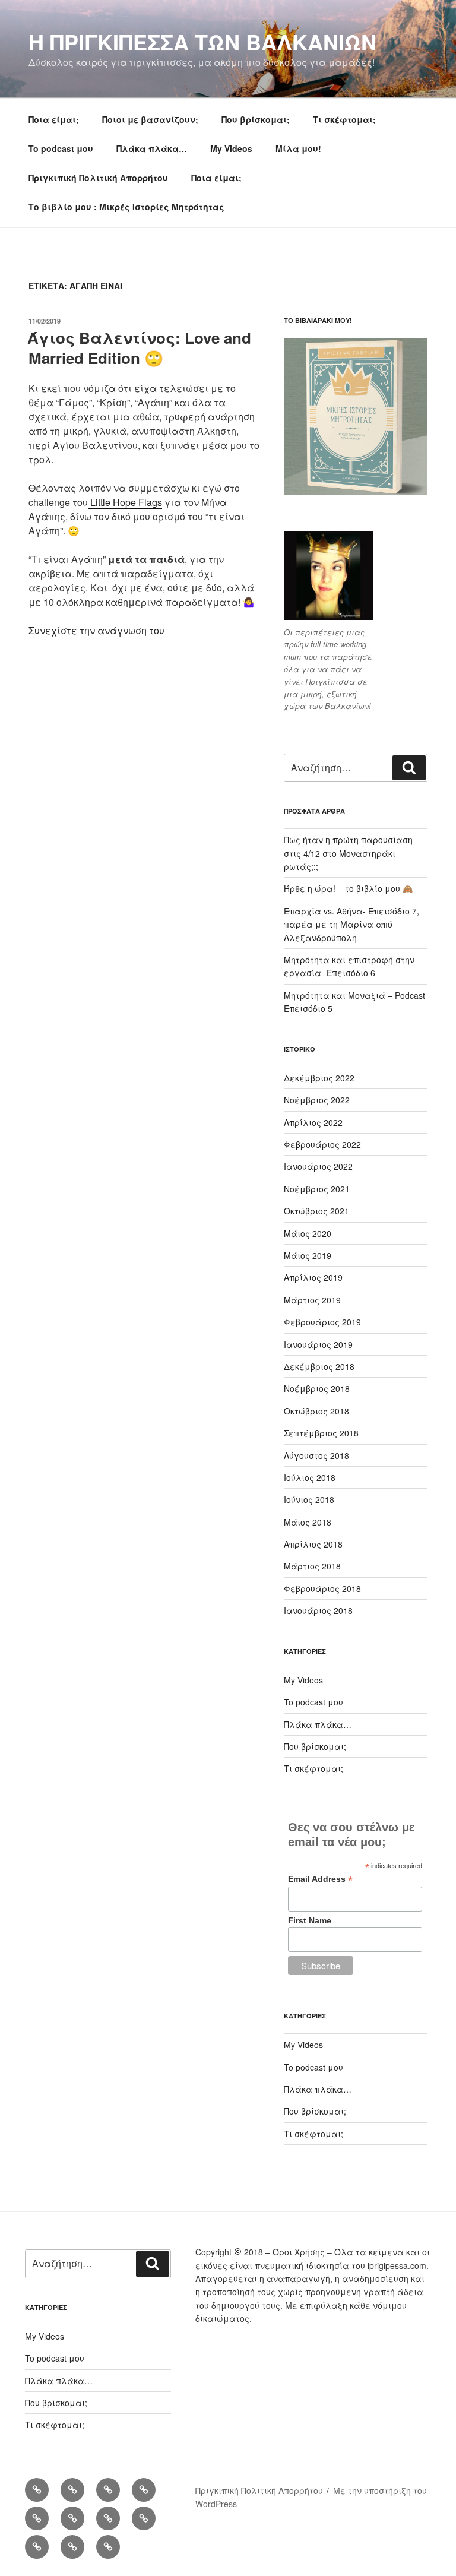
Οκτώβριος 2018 (316, 1411)
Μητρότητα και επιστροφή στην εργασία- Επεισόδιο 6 (349, 966)
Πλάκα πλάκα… (152, 148)
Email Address (320, 1879)
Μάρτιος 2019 (312, 1300)
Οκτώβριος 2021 (316, 1211)
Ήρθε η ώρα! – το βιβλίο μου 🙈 (348, 888)
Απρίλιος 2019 (313, 1277)
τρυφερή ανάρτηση (209, 417)
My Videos (231, 148)
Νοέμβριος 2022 (317, 1100)
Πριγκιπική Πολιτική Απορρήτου (98, 178)
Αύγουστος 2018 (316, 1455)
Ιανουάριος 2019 (318, 1344)
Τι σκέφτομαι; (344, 119)
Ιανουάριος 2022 (318, 1166)
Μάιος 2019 (308, 1255)
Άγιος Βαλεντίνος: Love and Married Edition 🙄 (139, 348)
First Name (310, 1920)
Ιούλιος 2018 (310, 1477)
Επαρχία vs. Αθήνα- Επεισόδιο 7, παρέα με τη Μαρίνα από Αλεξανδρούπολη (351, 924)
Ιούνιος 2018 (309, 1499)
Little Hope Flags (125, 502)
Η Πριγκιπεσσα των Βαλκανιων (202, 42)
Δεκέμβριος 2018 (319, 1366)
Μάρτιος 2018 (312, 1566)
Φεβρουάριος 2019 (322, 1322)
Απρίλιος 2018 (313, 1544)
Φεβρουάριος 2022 (322, 1144)
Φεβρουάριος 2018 (322, 1588)
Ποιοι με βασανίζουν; (150, 119)
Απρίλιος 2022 (313, 1122)
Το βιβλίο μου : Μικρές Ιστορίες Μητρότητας (126, 207)
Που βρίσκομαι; (256, 119)
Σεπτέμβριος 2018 (321, 1433)
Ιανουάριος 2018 (318, 1610)
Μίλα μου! (298, 148)
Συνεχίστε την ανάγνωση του (96, 630)
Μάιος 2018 (308, 1522)
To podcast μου (61, 148)
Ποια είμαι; (54, 119)
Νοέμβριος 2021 (317, 1189)
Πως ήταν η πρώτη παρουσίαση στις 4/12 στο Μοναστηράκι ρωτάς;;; (348, 853)
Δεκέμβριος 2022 (319, 1078)
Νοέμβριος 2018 (317, 1388)
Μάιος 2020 (308, 1233)
